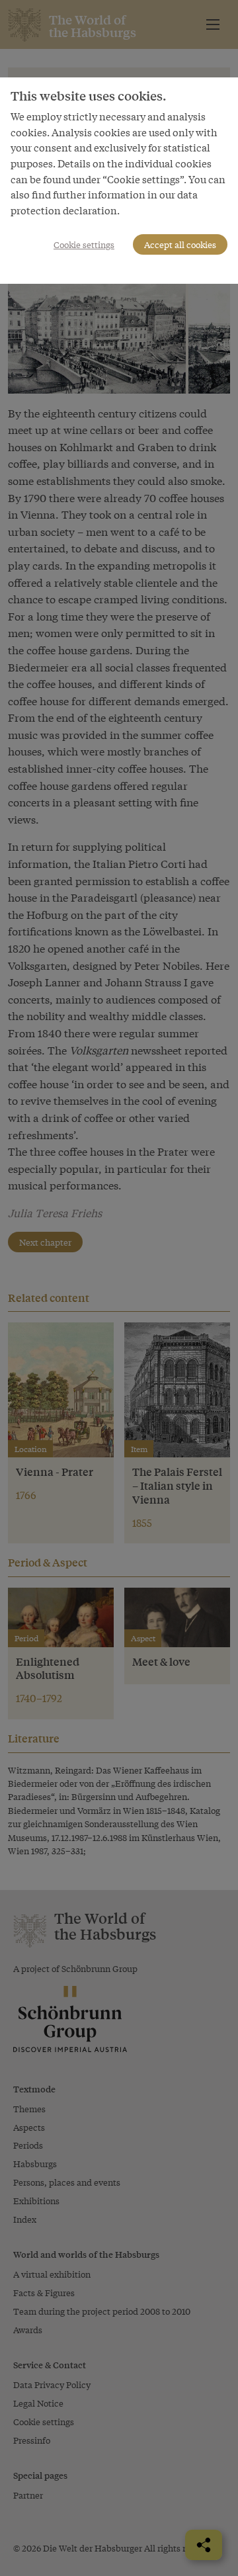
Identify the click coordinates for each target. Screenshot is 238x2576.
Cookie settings (84, 244)
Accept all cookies (180, 244)
